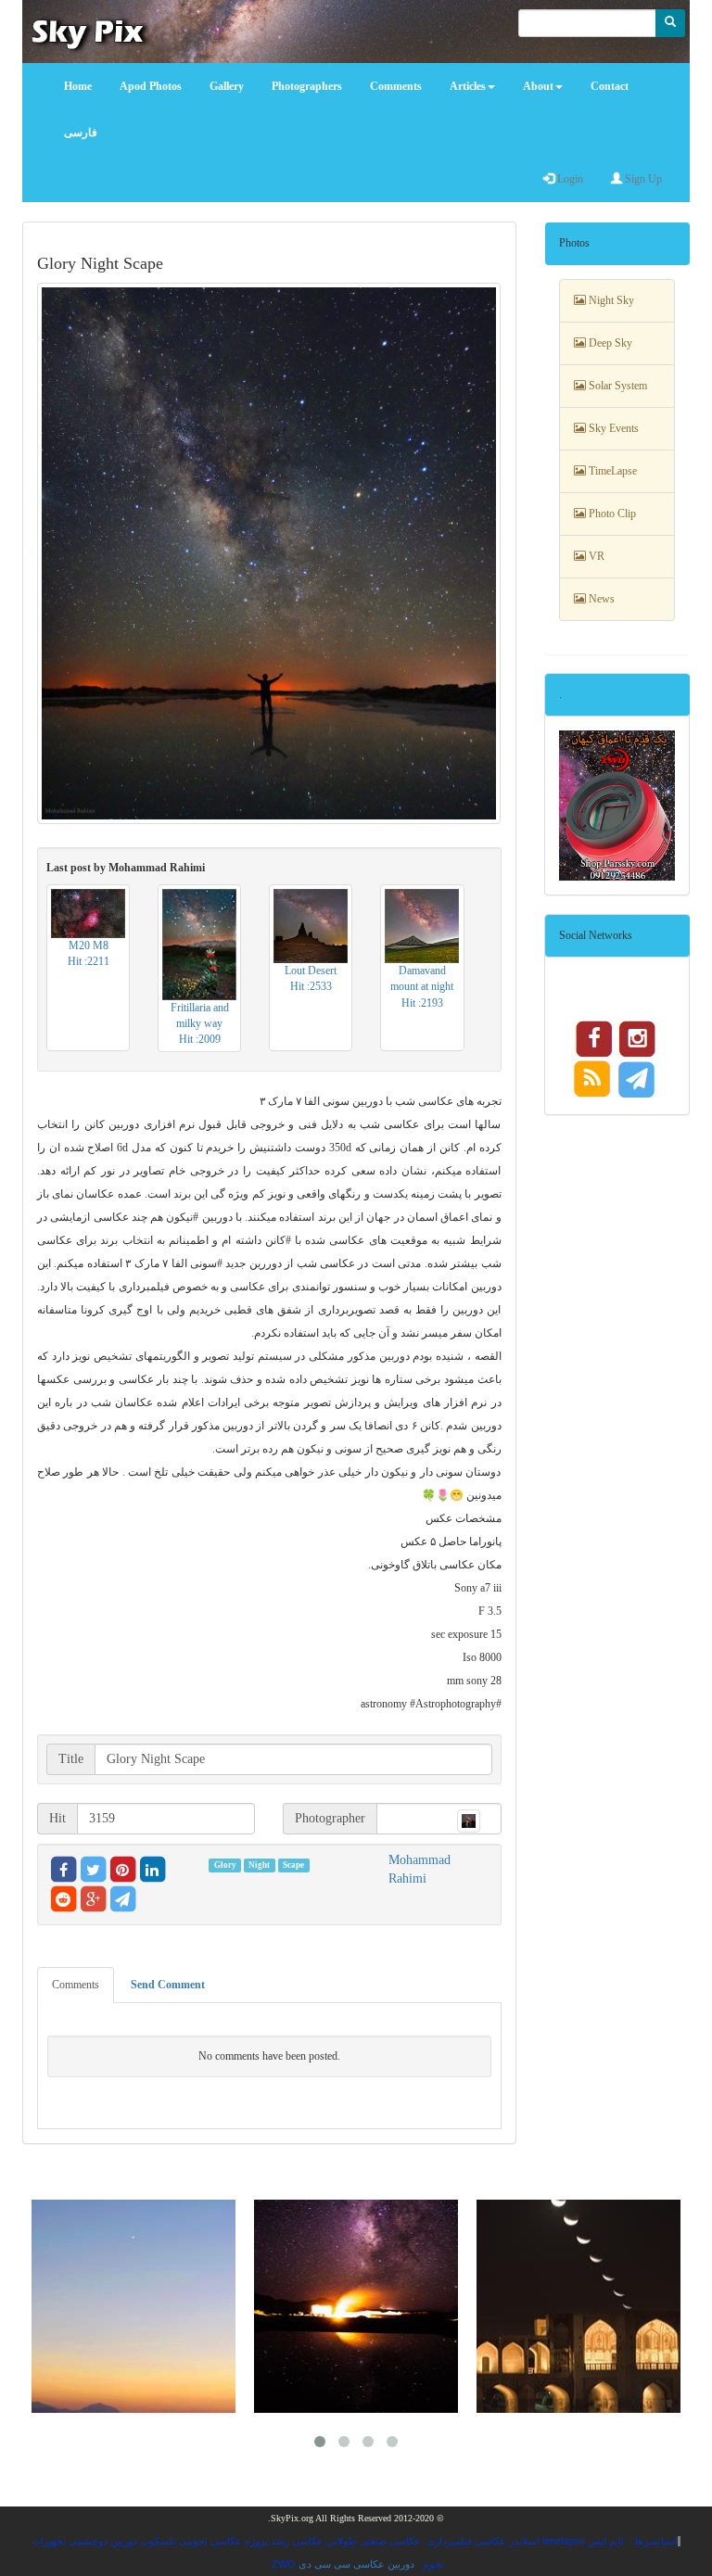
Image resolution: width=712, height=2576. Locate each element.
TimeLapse (611, 471)
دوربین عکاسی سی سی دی (356, 2564)
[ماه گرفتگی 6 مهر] (578, 2306)
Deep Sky (609, 343)
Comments (76, 1985)
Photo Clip (611, 514)
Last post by (126, 868)
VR (595, 556)
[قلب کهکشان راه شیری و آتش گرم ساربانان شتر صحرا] (356, 2306)
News (600, 599)
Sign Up (642, 179)
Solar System (617, 386)
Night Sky (610, 300)
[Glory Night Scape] (269, 553)
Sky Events (612, 428)
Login (569, 179)
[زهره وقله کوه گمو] (133, 2306)
